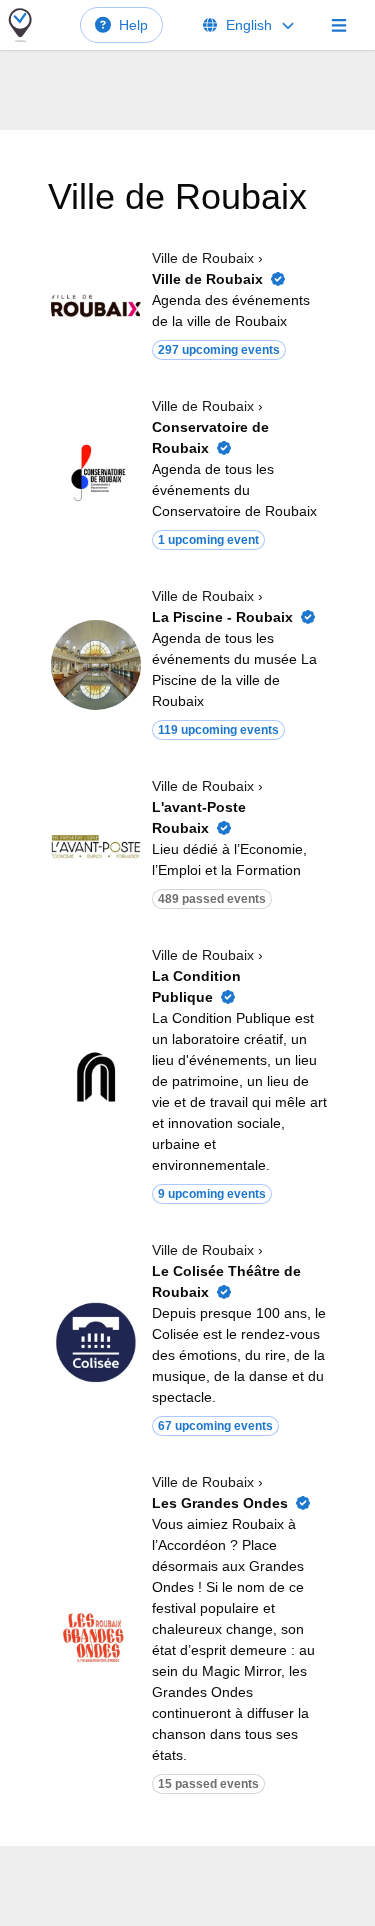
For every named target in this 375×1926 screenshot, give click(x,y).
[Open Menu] (339, 25)
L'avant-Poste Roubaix (199, 817)
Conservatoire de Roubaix (210, 437)
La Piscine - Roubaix (222, 617)
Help (133, 25)
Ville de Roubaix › (207, 258)
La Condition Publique (196, 986)
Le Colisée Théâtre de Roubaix (226, 1281)
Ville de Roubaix (207, 279)
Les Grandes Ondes (220, 1503)
